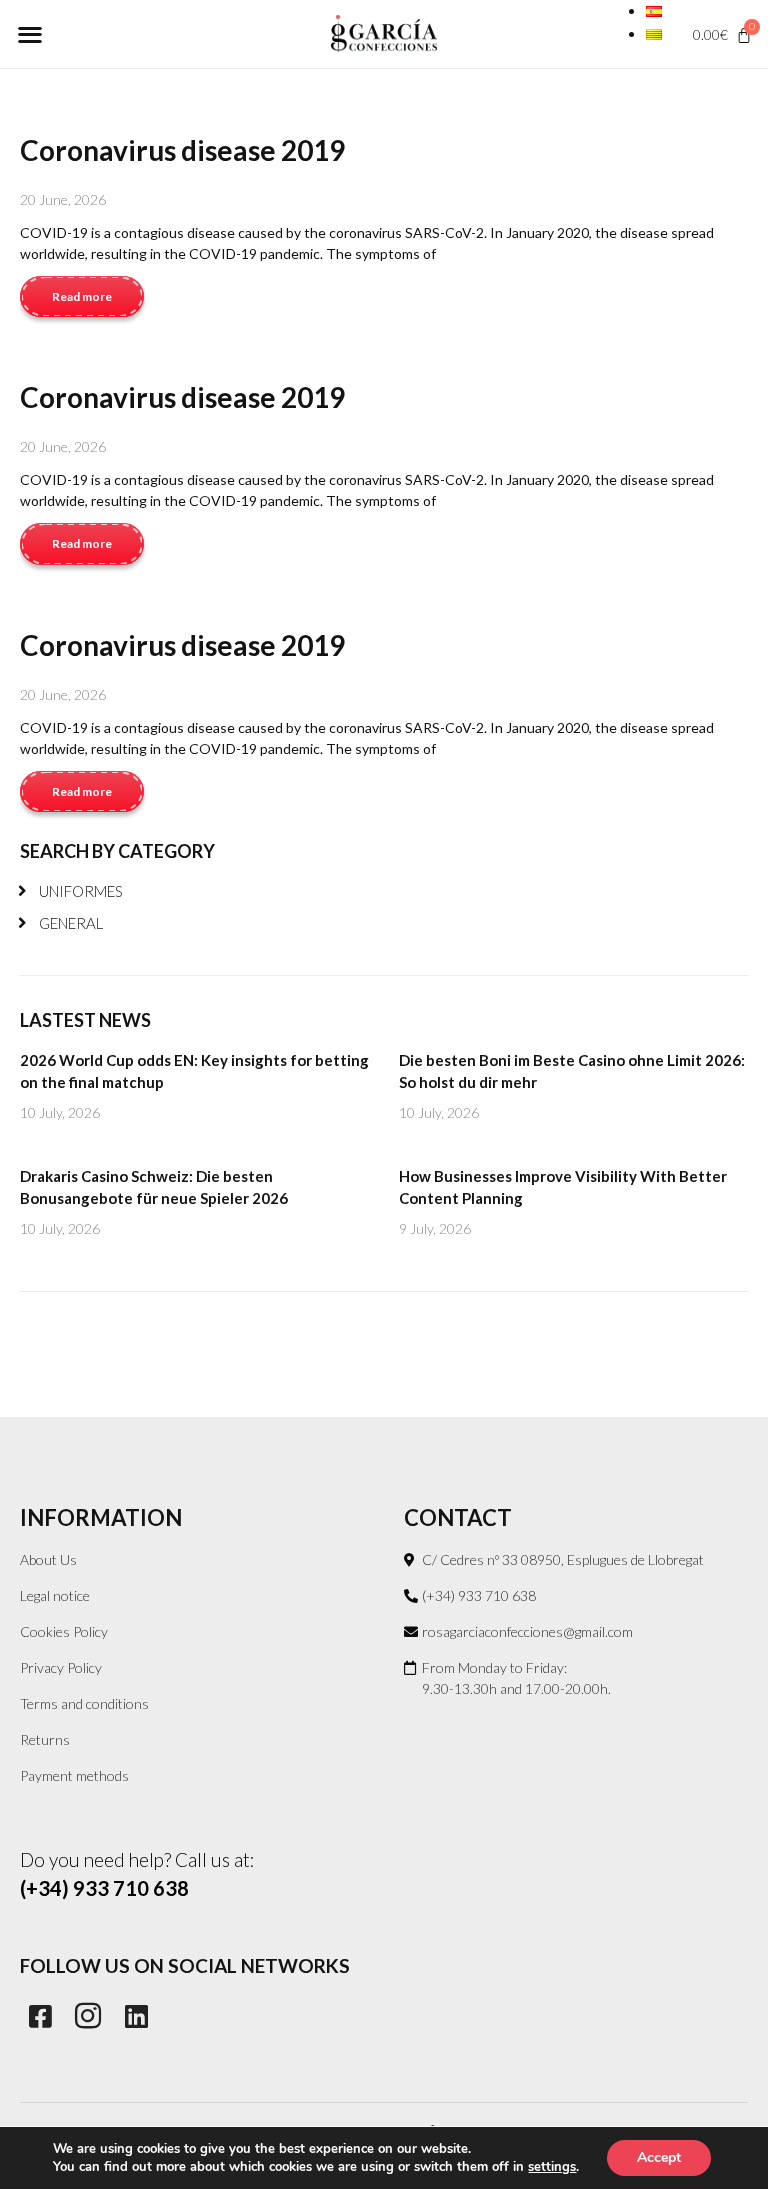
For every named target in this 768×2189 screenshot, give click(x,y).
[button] (29, 33)
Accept (659, 2157)
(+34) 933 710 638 (104, 1888)
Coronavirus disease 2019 (182, 150)
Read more (82, 296)
